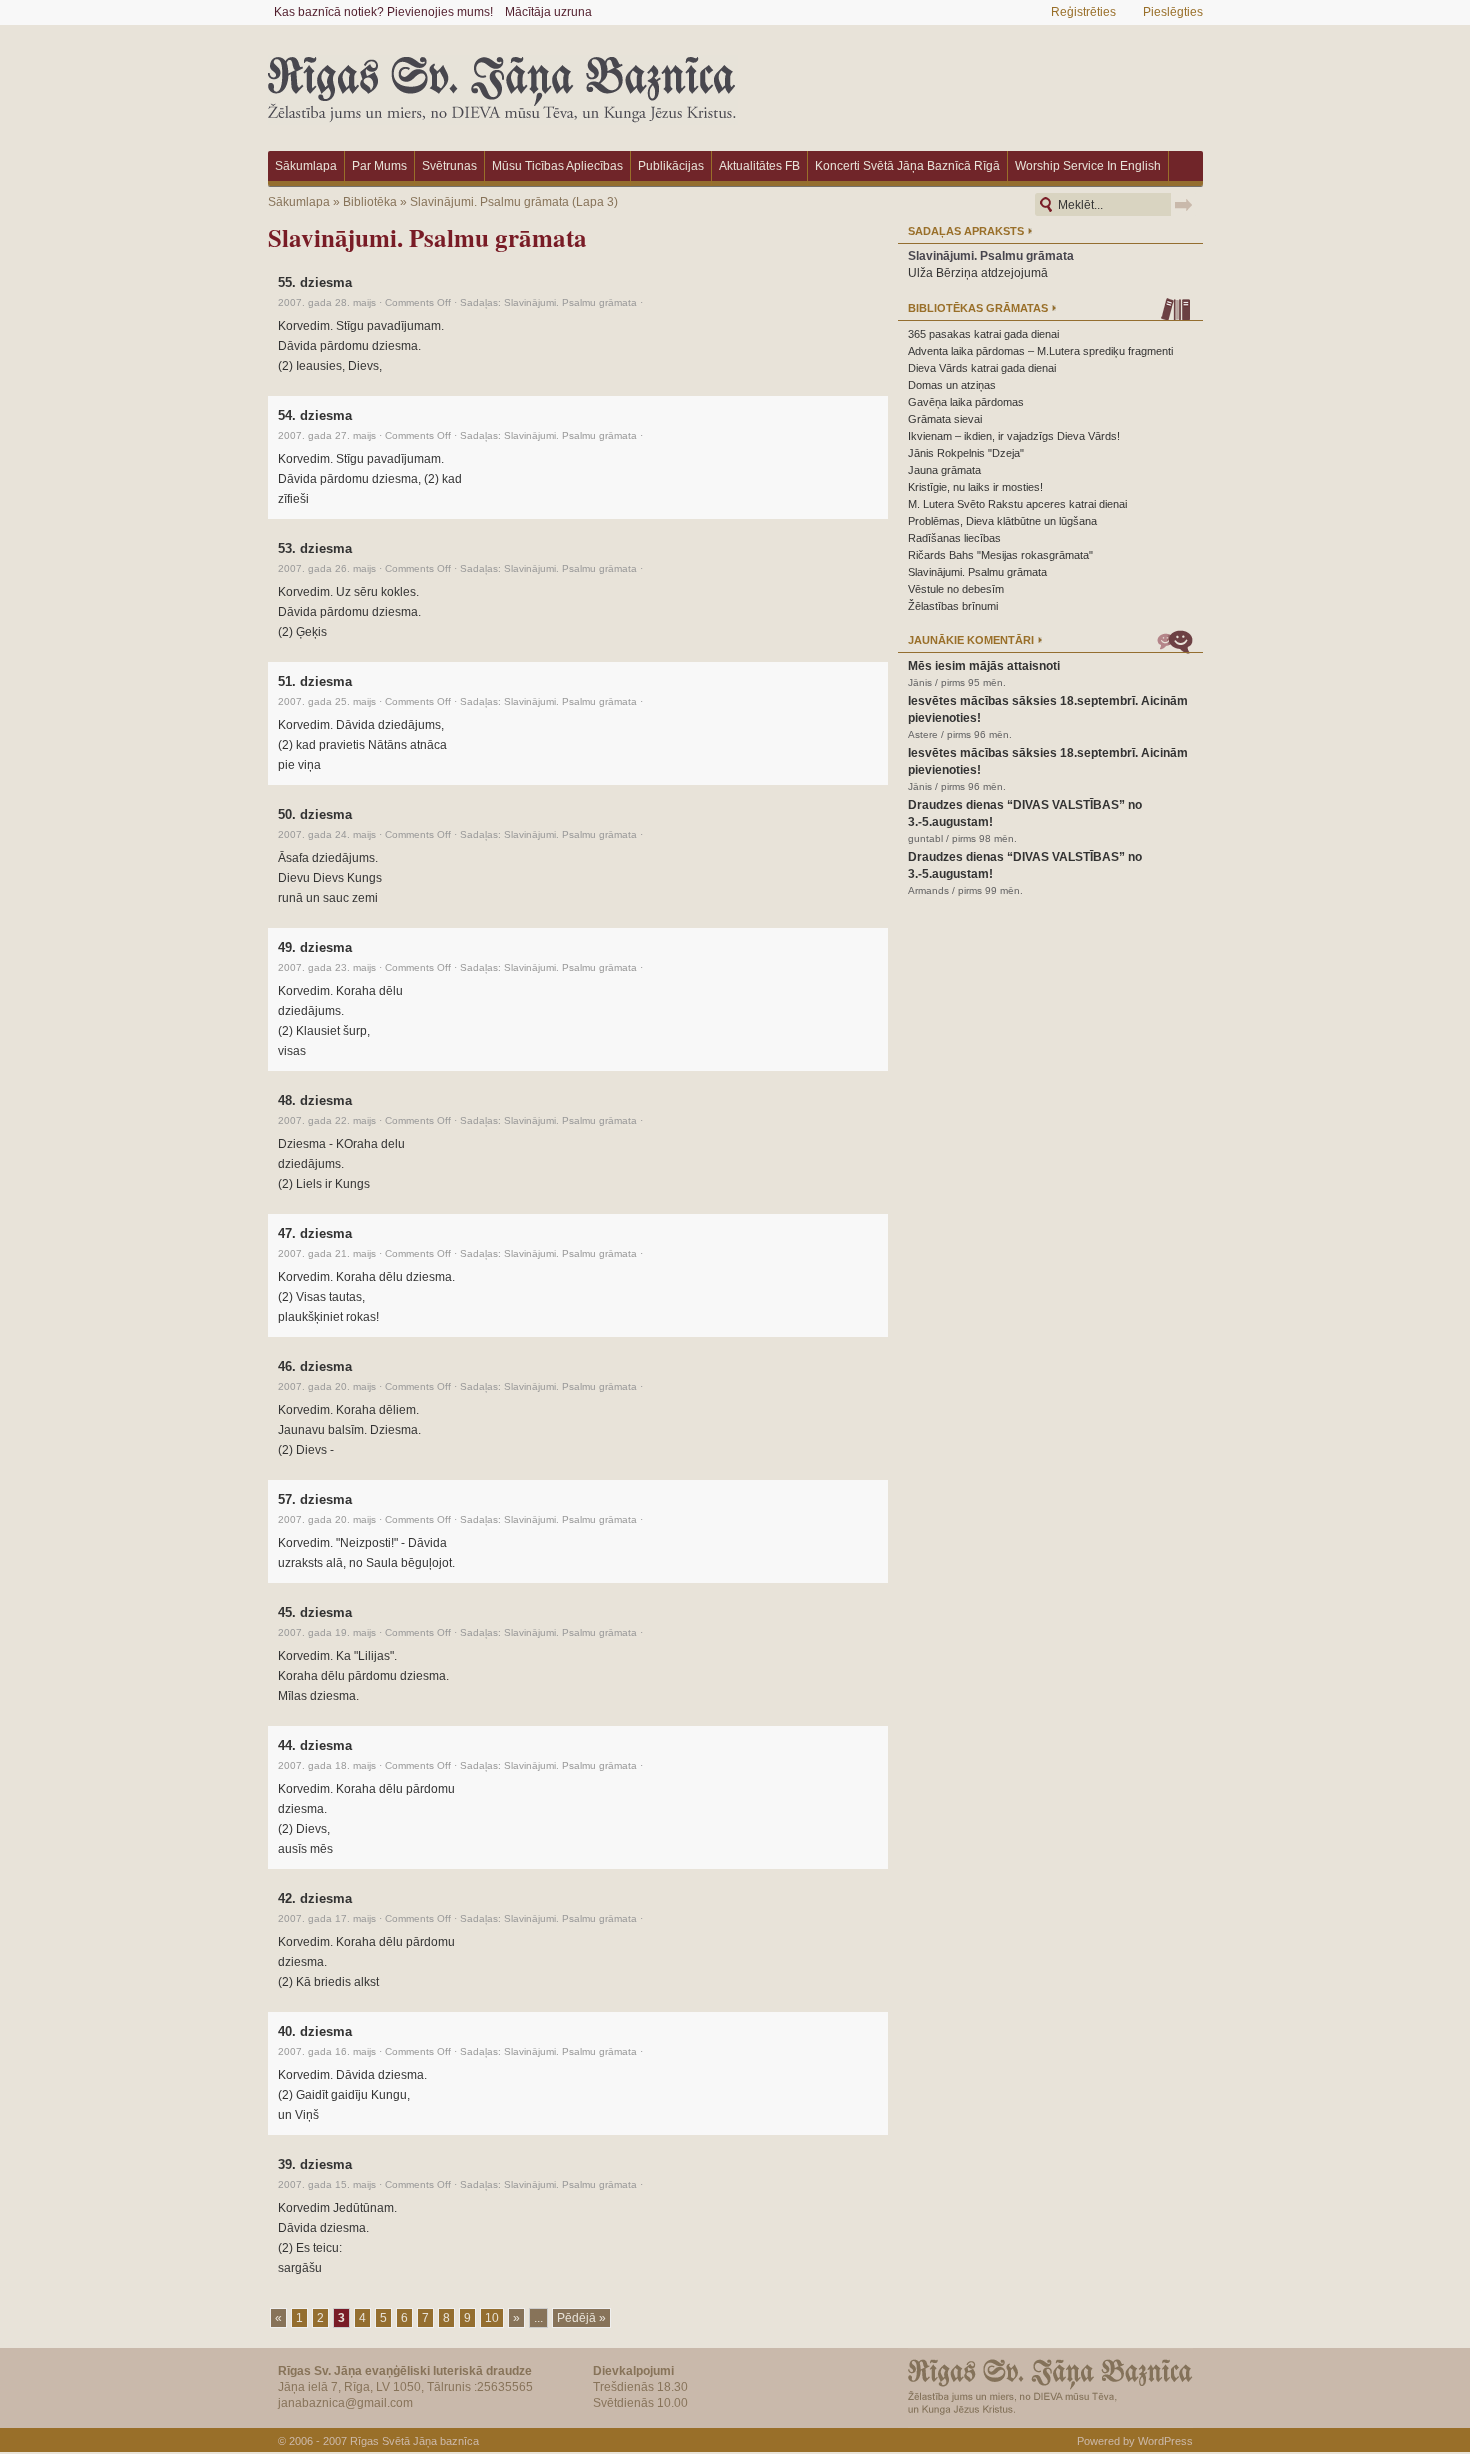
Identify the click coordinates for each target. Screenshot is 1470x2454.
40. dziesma (315, 2031)
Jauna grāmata (944, 470)
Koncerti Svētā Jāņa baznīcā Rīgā (907, 166)
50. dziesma (315, 814)
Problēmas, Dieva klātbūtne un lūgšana (1002, 521)
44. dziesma (315, 1745)
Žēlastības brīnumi (953, 606)
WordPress (1165, 2441)
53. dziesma (315, 548)
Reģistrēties (1083, 12)
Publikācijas (671, 166)
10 (492, 2318)
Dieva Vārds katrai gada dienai (982, 368)
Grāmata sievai (945, 419)
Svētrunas (449, 166)
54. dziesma (315, 415)
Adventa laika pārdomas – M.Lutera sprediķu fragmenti (1040, 351)
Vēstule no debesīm (956, 589)
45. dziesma (315, 1612)
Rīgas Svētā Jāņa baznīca (414, 2441)
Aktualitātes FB (759, 166)
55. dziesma (315, 282)
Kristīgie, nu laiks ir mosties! (975, 487)
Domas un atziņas (952, 385)
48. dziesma (315, 1100)
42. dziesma (315, 1898)
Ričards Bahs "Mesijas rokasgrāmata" (1000, 555)
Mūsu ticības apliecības (557, 166)
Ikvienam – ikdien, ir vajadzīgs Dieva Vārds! (1014, 436)
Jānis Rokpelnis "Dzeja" (966, 453)
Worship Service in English (1088, 166)
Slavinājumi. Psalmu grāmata (489, 202)
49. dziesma (315, 947)
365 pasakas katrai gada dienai (983, 334)
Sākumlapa (306, 166)
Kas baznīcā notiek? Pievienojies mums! (383, 12)
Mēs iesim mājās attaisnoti (984, 666)
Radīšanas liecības (954, 538)
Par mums (379, 166)
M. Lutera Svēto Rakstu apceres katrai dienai (1017, 504)
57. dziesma (315, 1499)
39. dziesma (315, 2164)
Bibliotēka (370, 202)
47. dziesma (315, 1233)
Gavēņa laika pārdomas (966, 402)
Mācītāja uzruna (548, 12)
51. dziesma (315, 681)
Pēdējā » (581, 2318)
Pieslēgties (1173, 12)
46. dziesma (315, 1366)
